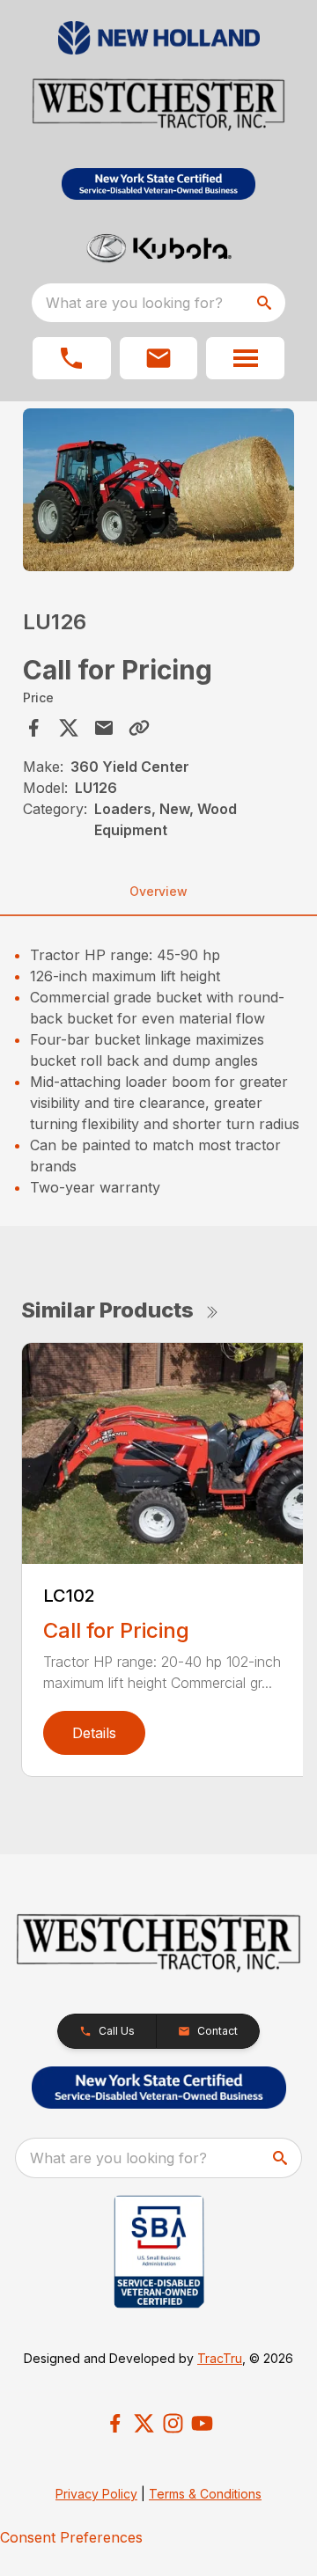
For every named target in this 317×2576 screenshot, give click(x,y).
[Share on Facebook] (33, 728)
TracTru (220, 2358)
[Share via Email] (104, 728)
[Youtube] (202, 2423)
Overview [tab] (158, 891)
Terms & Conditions (205, 2494)
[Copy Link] (139, 728)
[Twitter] (144, 2423)
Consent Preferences (71, 2537)
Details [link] (94, 1733)
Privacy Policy (96, 2494)
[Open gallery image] (158, 490)
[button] (72, 358)
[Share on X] (69, 728)
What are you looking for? (134, 303)
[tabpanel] (158, 492)
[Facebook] (115, 2423)
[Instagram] (173, 2423)
